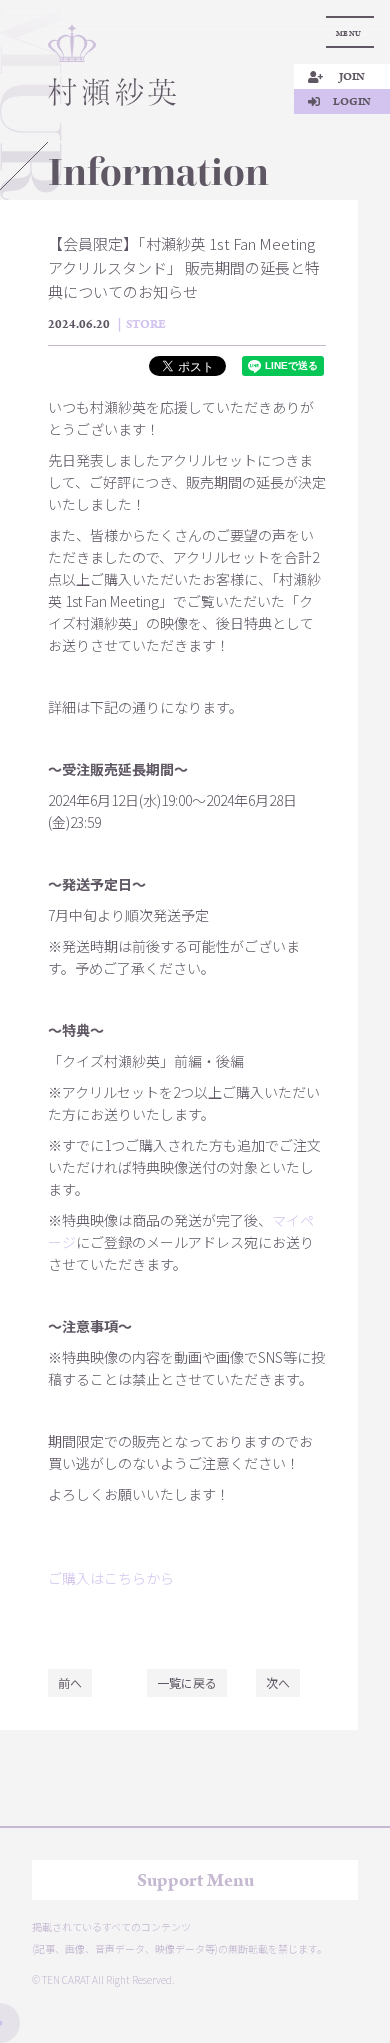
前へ (70, 1682)
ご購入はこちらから (111, 1578)
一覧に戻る (187, 1682)
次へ (278, 1682)
